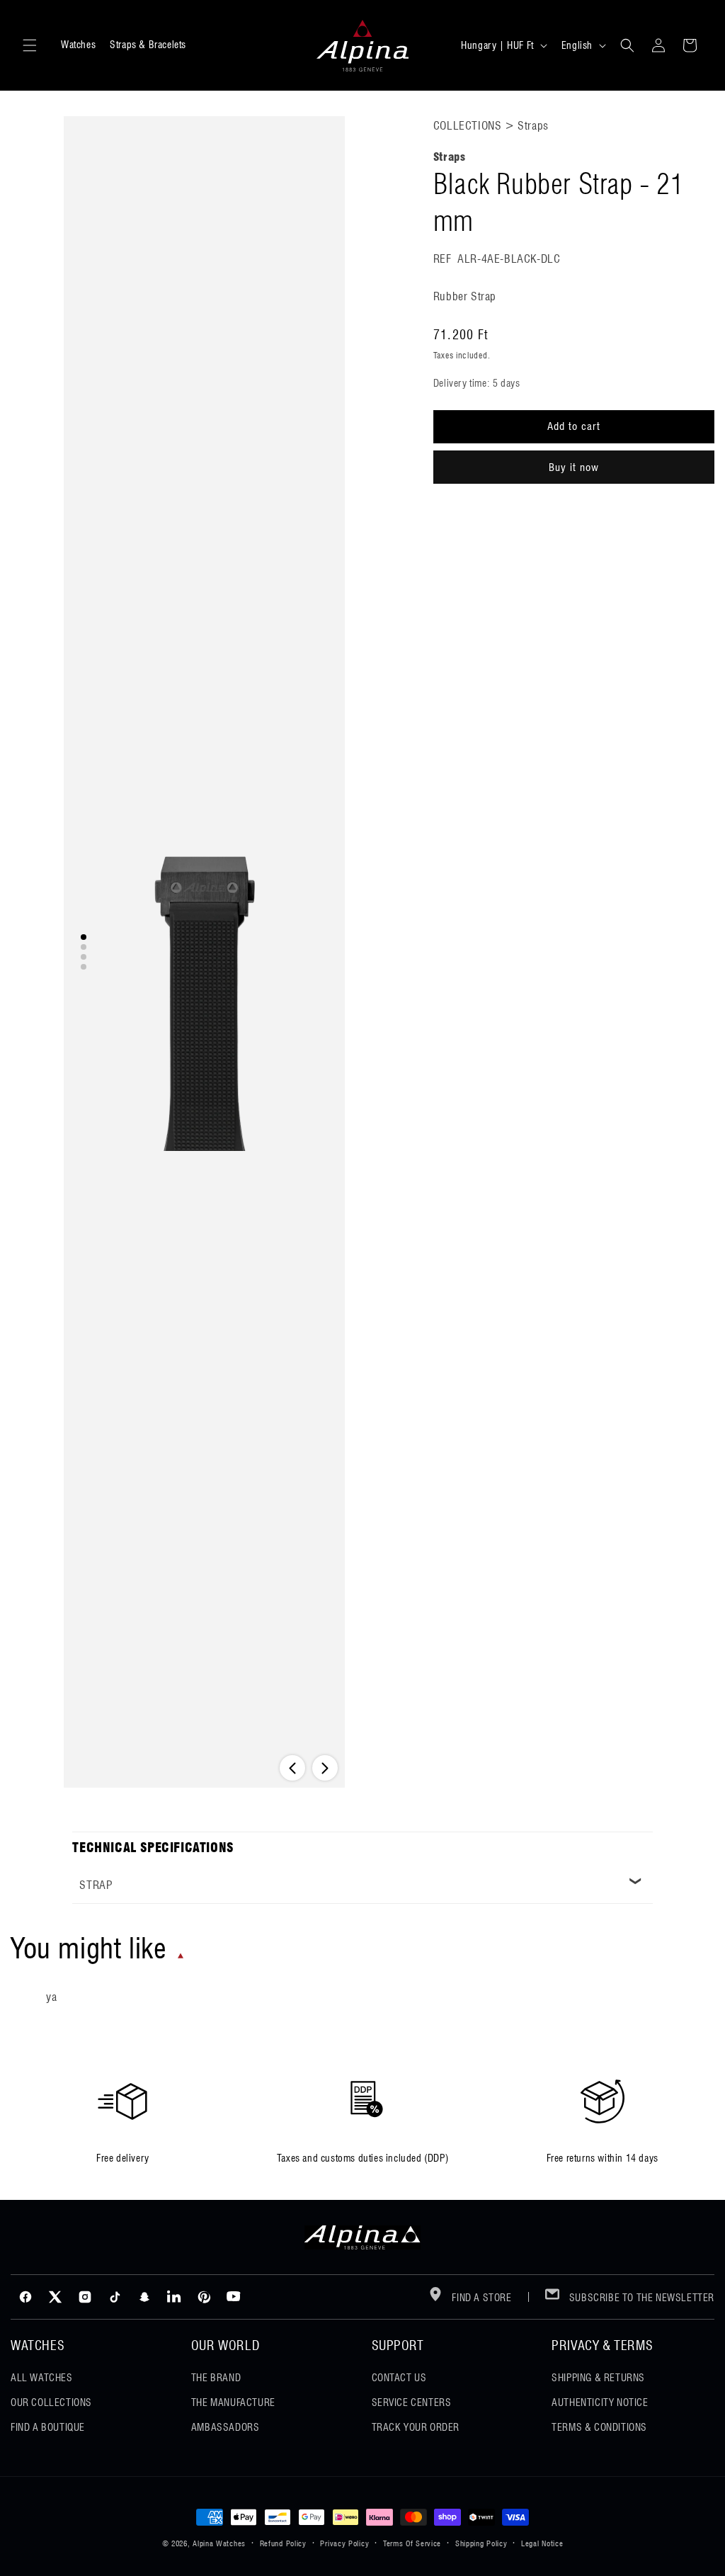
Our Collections (51, 2402)
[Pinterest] (204, 2297)
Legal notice (542, 2543)
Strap (96, 1885)
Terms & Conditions (599, 2427)
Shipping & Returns (598, 2378)
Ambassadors (226, 2427)
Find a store (481, 2298)
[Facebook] (25, 2297)
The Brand (216, 2378)
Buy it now (574, 467)
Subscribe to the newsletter (640, 2298)
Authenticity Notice (600, 2402)
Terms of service (412, 2543)
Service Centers (412, 2402)
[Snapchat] (144, 2297)
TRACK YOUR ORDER (416, 2427)
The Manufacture (233, 2402)
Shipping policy (481, 2543)
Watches (78, 45)
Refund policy (283, 2543)
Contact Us (399, 2378)
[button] (30, 45)
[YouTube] (234, 2297)
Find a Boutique (48, 2427)
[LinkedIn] (174, 2297)
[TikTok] (115, 2297)
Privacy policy (344, 2543)
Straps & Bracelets (148, 45)
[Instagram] (85, 2297)
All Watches (42, 2378)
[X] (55, 2297)
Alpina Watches (219, 2543)
